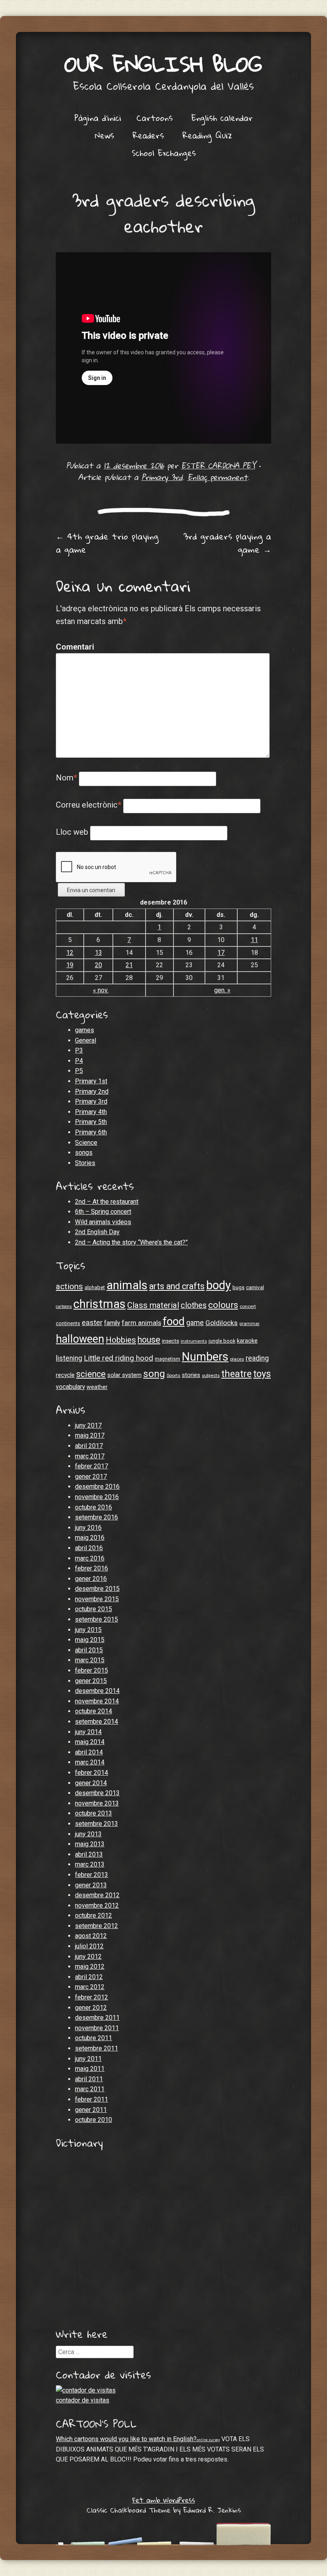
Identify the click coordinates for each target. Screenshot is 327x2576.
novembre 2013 (97, 1803)
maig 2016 (90, 1538)
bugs (238, 1287)
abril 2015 (89, 1650)
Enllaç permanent (218, 477)
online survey (208, 2440)
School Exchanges (164, 153)
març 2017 (90, 1456)
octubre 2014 (94, 1711)
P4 (79, 1061)
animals (127, 1285)
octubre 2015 (94, 1609)
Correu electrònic (89, 805)
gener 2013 (91, 1885)
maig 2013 (90, 1844)
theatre (236, 1374)
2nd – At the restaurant (107, 1202)
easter (92, 1323)
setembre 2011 (97, 2048)
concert (248, 1306)
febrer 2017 (92, 1466)
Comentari (73, 647)
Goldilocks (222, 1323)
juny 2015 (88, 1630)
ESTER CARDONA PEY (218, 465)
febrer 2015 (92, 1670)
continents (68, 1323)
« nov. (101, 990)
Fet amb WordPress (164, 2500)
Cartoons (155, 118)
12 (70, 953)
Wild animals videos (103, 1222)
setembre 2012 (97, 1926)
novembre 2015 (97, 1599)
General (86, 1040)
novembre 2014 (97, 1701)
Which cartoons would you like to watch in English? (126, 2439)
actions (69, 1286)
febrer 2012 (92, 1997)
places (237, 1359)
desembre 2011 (97, 2018)
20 (98, 965)
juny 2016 (88, 1528)
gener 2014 (91, 1783)
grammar (249, 1324)
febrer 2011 (92, 2099)
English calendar (222, 118)
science (91, 1374)
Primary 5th (91, 1122)
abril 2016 (89, 1548)
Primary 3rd (162, 477)
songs (84, 1153)
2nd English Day (97, 1232)
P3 (79, 1050)
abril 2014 (89, 1752)
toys (262, 1374)
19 (70, 965)
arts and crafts (177, 1286)
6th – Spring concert (103, 1212)
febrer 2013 (92, 1875)
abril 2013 (89, 1854)
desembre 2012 (97, 1895)
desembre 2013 (97, 1793)
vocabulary (70, 1387)
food (174, 1322)
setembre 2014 (97, 1722)
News (104, 135)
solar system (124, 1375)
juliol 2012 (89, 1946)
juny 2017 (88, 1425)
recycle (65, 1375)
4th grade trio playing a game (107, 543)
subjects (211, 1375)
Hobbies (121, 1340)
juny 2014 (88, 1732)
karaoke (247, 1341)
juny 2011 (88, 2059)
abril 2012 (89, 1977)
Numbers (205, 1357)
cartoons (64, 1307)
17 (221, 953)
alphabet (95, 1287)
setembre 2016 (97, 1517)
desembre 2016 (97, 1487)
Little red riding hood (118, 1358)
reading (257, 1358)
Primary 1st (91, 1081)
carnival (255, 1287)
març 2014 (90, 1762)
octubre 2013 (94, 1813)
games (85, 1030)
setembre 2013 (97, 1824)
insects (170, 1341)
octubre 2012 (94, 1915)
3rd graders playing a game (227, 543)
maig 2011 (90, 2069)
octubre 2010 (94, 2120)
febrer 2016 (92, 1568)
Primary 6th (91, 1132)
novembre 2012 (97, 1905)
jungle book (222, 1341)
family (112, 1323)
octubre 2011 (94, 2038)
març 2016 (90, 1558)
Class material (153, 1305)
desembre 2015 (97, 1589)
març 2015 (90, 1660)
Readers (148, 135)
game (195, 1323)
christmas (99, 1304)
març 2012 (90, 1987)
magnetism (167, 1359)
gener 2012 (91, 2008)
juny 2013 (88, 1834)
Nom (66, 778)
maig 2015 (90, 1640)
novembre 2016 (97, 1497)
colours (223, 1305)
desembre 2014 (97, 1691)
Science (86, 1143)
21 (129, 965)
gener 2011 (91, 2110)
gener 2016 (91, 1579)
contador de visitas (83, 2400)
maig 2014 (90, 1742)
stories (191, 1375)
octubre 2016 (94, 1507)
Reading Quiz (207, 135)
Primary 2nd (92, 1091)
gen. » (222, 990)
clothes (194, 1305)
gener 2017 (91, 1477)
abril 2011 (89, 2079)
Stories (85, 1163)
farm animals (141, 1323)
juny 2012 (88, 1957)
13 (98, 953)
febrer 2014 (92, 1773)
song (154, 1374)
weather (97, 1387)
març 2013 (90, 1864)
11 (254, 940)
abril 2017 (89, 1446)
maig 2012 (90, 1967)
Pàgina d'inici (98, 118)
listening (69, 1358)
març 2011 (90, 2089)
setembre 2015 (97, 1619)
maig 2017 (90, 1435)
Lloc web (72, 832)
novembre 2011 (97, 2028)
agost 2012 (91, 1936)
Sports (173, 1375)
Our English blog (163, 64)
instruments (194, 1341)
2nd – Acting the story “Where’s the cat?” (131, 1242)
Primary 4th (91, 1112)
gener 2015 (91, 1681)
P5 (79, 1071)
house (149, 1340)
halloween (80, 1339)
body (219, 1285)
